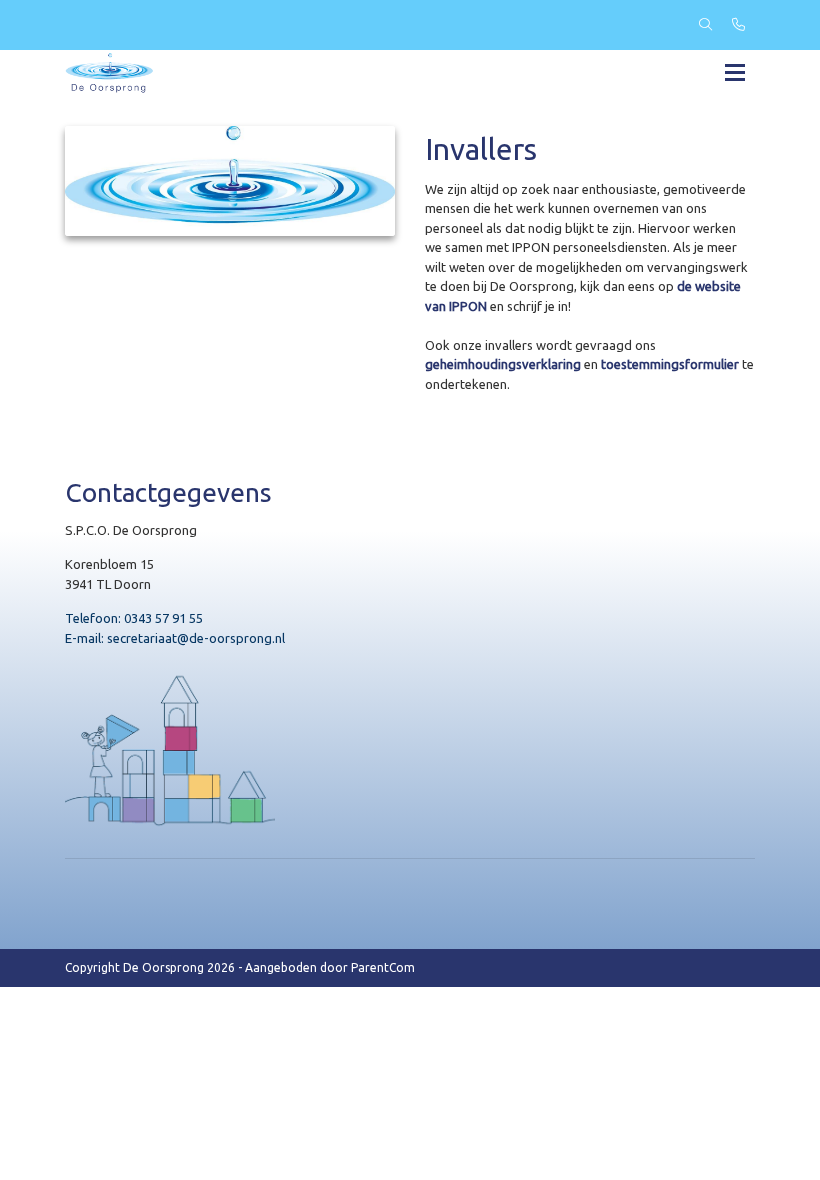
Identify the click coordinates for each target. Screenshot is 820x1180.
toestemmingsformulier (670, 364)
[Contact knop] (738, 25)
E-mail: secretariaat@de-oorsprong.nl (175, 638)
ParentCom (383, 967)
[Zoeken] (705, 25)
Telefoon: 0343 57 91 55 (134, 618)
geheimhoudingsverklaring (503, 364)
